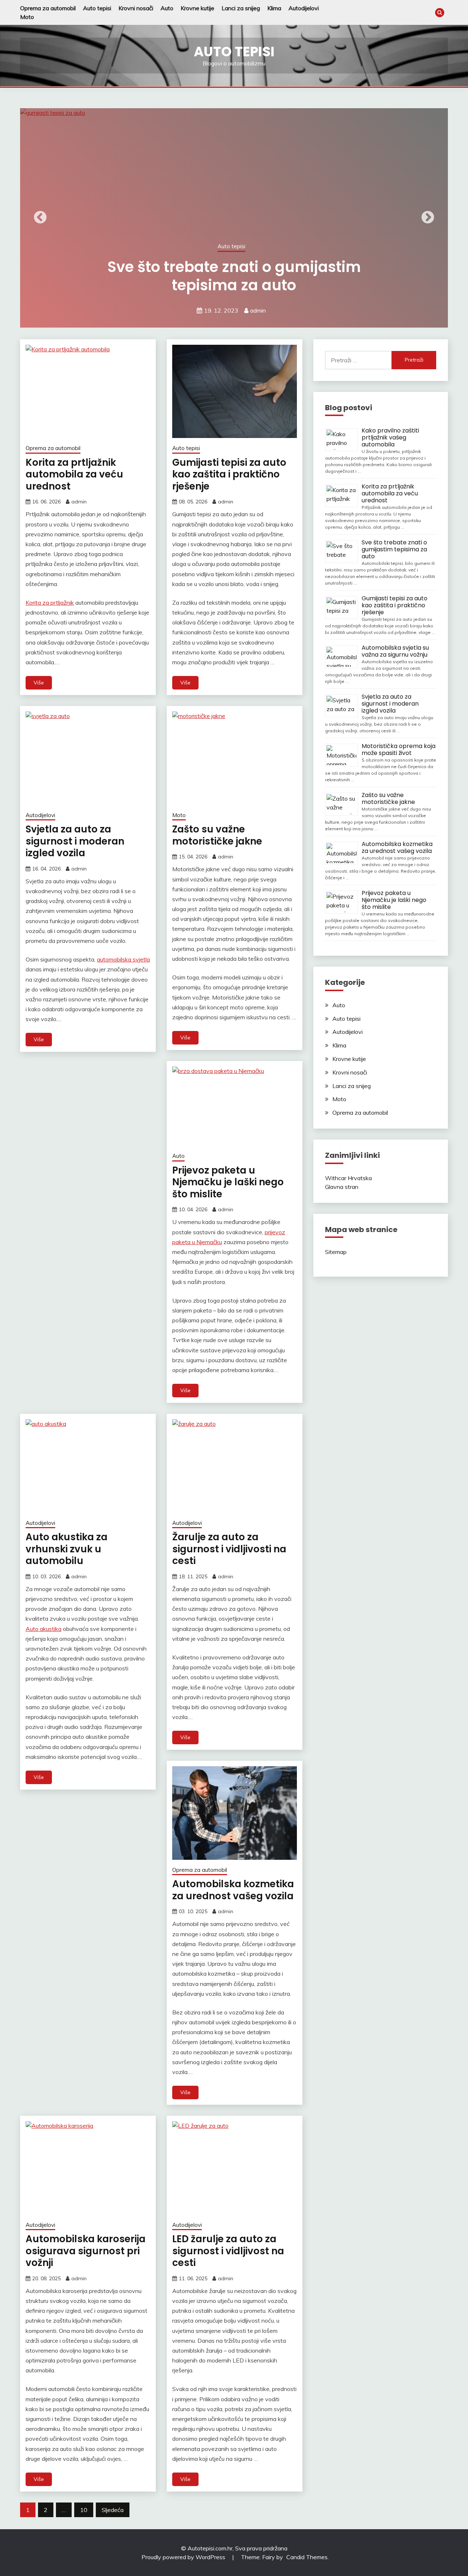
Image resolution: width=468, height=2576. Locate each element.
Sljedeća (113, 2510)
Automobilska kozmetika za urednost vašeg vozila (233, 1890)
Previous (40, 218)
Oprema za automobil (48, 8)
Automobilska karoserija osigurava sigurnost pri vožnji (86, 2251)
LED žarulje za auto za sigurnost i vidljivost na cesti (228, 2251)
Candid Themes (307, 2557)
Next (428, 218)
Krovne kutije (197, 8)
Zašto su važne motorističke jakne (217, 835)
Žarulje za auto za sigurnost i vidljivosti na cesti (229, 1549)
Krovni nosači (136, 8)
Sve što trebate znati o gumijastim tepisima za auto (394, 549)
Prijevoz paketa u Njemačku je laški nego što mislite (228, 1182)
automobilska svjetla (123, 959)
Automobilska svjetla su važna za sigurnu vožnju (395, 651)
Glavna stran (342, 1187)
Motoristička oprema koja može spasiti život (399, 749)
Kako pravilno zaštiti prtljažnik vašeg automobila (390, 437)
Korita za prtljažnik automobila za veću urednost (74, 474)
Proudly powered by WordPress (184, 2557)
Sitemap (336, 1252)
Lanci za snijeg (241, 8)
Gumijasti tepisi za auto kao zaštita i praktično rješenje (229, 474)
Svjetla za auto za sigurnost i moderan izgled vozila (75, 841)
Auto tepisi (97, 8)
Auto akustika (44, 1629)
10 (84, 2510)
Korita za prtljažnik (50, 603)
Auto (167, 8)
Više (39, 683)
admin (375, 310)
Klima (274, 8)
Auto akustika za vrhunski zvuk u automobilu (67, 1549)
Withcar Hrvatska (348, 1178)
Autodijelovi (304, 8)
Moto (27, 17)
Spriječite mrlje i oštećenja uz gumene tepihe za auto (351, 276)
